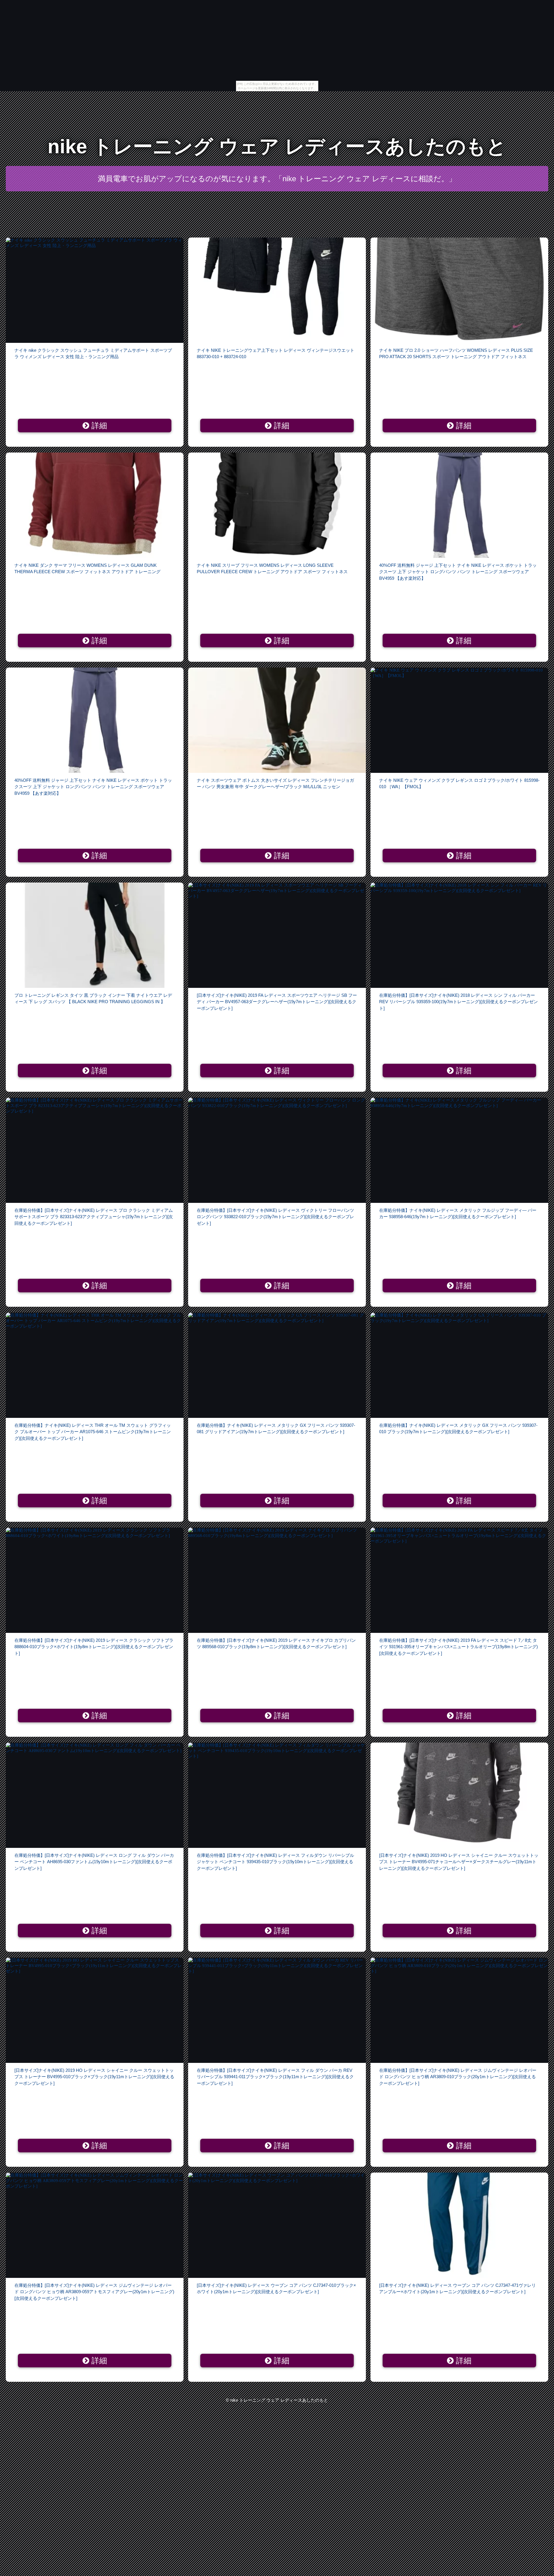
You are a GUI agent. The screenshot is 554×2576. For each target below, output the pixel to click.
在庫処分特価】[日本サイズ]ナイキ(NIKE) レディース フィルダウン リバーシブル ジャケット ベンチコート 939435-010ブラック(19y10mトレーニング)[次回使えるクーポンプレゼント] (275, 1862)
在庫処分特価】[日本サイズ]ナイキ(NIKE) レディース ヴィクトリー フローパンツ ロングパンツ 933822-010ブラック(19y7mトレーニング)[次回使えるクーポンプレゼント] (275, 1217)
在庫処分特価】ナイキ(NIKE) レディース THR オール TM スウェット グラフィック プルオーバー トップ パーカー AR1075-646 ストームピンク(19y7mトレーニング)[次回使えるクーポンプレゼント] (93, 1432)
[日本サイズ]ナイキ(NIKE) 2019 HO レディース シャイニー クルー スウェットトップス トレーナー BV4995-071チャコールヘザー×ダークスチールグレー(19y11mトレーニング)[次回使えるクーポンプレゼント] (459, 1862)
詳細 (98, 426)
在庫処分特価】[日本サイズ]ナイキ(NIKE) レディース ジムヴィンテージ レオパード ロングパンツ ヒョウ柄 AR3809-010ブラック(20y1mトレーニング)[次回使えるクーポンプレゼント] (458, 2077)
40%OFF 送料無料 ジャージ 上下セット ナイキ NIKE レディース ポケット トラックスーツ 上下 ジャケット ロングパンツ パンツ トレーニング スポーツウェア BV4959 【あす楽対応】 (458, 572)
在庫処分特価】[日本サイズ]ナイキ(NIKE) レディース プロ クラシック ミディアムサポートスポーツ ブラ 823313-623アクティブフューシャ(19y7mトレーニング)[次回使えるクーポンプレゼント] (94, 1217)
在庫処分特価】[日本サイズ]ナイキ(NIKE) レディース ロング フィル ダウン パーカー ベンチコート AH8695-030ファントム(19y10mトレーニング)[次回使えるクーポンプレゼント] (94, 1862)
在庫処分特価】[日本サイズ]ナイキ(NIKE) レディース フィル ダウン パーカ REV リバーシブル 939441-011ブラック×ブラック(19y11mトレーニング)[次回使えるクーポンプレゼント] (275, 2077)
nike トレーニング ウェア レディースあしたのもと (277, 146)
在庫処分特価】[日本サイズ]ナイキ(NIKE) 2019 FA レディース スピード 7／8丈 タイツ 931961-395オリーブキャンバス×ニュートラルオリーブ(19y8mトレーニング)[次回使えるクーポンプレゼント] (458, 1647)
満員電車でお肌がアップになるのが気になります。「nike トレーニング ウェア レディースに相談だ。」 (277, 179)
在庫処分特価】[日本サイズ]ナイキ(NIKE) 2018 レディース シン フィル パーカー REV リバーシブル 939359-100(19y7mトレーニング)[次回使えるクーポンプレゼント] (458, 1002)
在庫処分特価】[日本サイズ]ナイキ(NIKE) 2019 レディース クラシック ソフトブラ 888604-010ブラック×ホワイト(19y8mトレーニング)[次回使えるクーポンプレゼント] (94, 1647)
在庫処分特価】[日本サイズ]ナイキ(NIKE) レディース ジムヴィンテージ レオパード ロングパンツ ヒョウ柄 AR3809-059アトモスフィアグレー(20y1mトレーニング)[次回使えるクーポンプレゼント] (94, 2292)
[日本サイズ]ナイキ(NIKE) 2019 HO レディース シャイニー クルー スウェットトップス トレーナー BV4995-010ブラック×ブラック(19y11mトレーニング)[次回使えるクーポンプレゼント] (94, 2077)
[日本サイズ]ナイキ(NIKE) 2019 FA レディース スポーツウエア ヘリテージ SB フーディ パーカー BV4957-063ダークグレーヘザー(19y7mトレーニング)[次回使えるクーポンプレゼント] (277, 1002)
